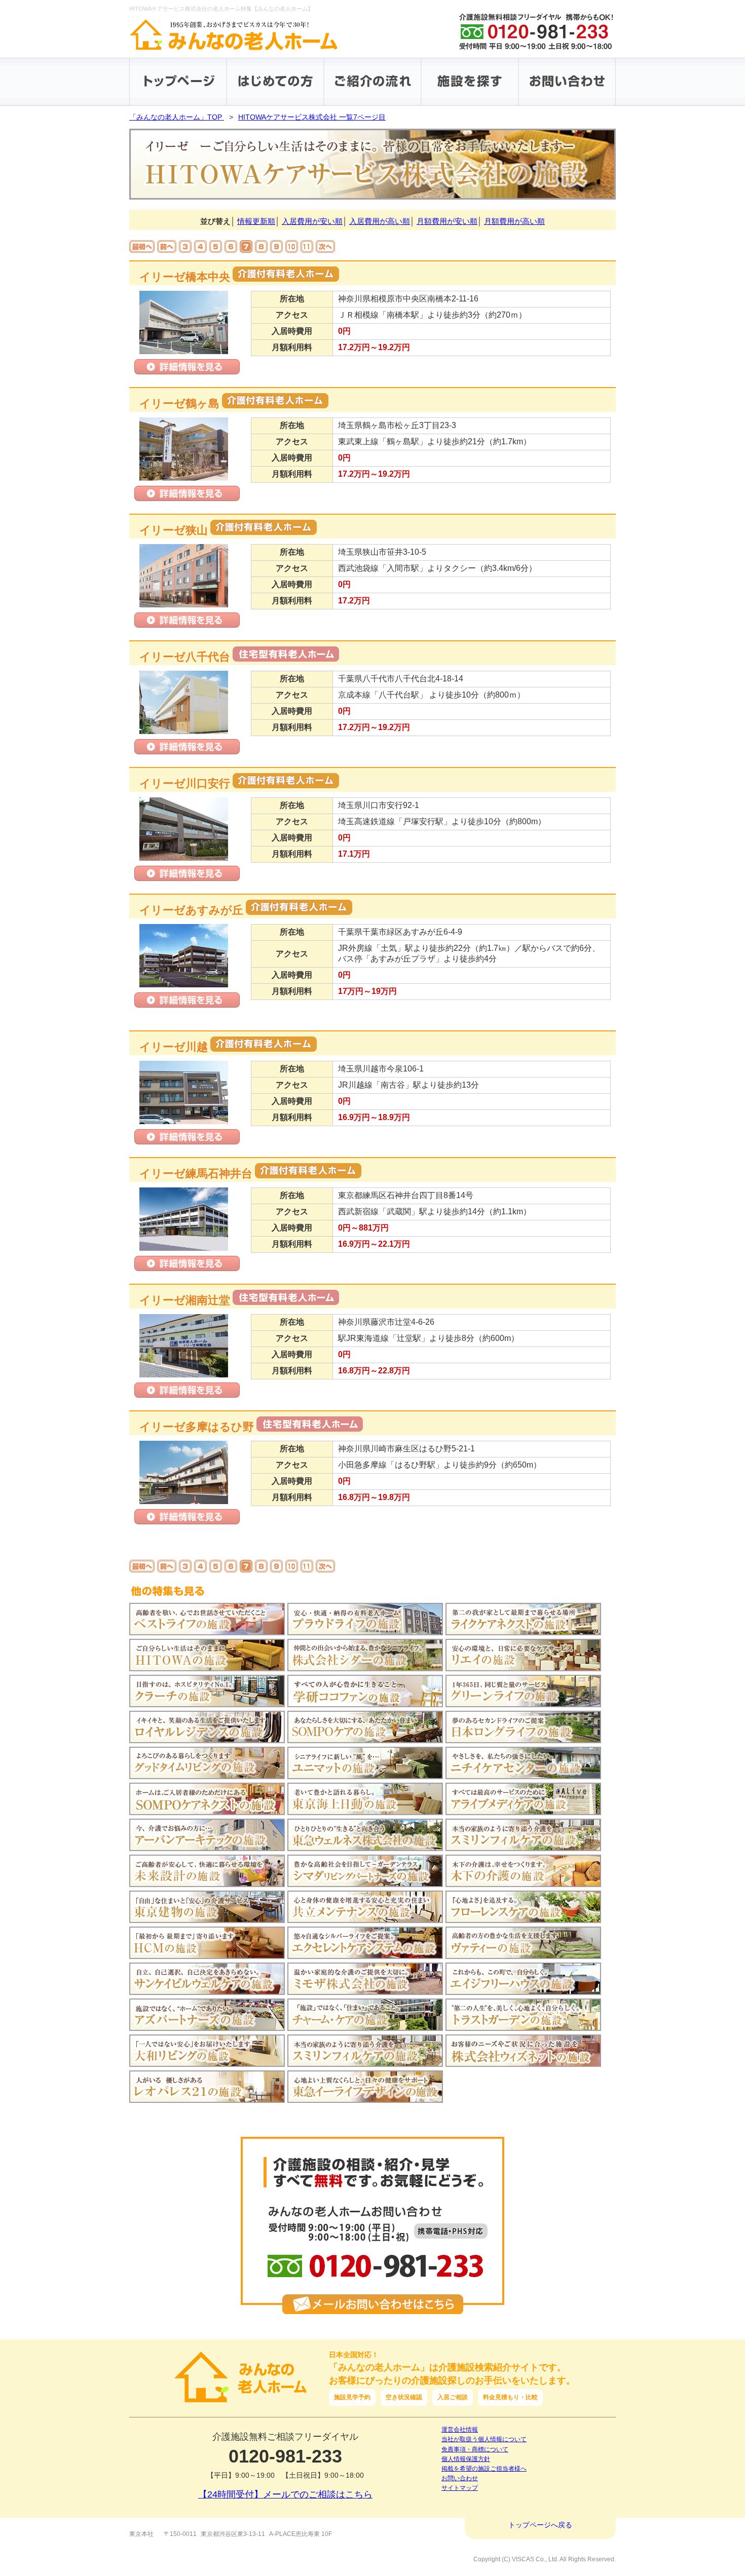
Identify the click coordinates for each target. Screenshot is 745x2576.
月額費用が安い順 (447, 221)
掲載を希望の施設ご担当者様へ (484, 2469)
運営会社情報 (460, 2430)
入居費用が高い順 (380, 221)
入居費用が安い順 (312, 221)
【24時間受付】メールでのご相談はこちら (285, 2494)
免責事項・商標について (475, 2449)
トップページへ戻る (540, 2525)
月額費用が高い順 (514, 221)
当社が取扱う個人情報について (484, 2439)
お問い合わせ (460, 2478)
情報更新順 (256, 221)
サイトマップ (460, 2488)
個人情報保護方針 (466, 2459)
